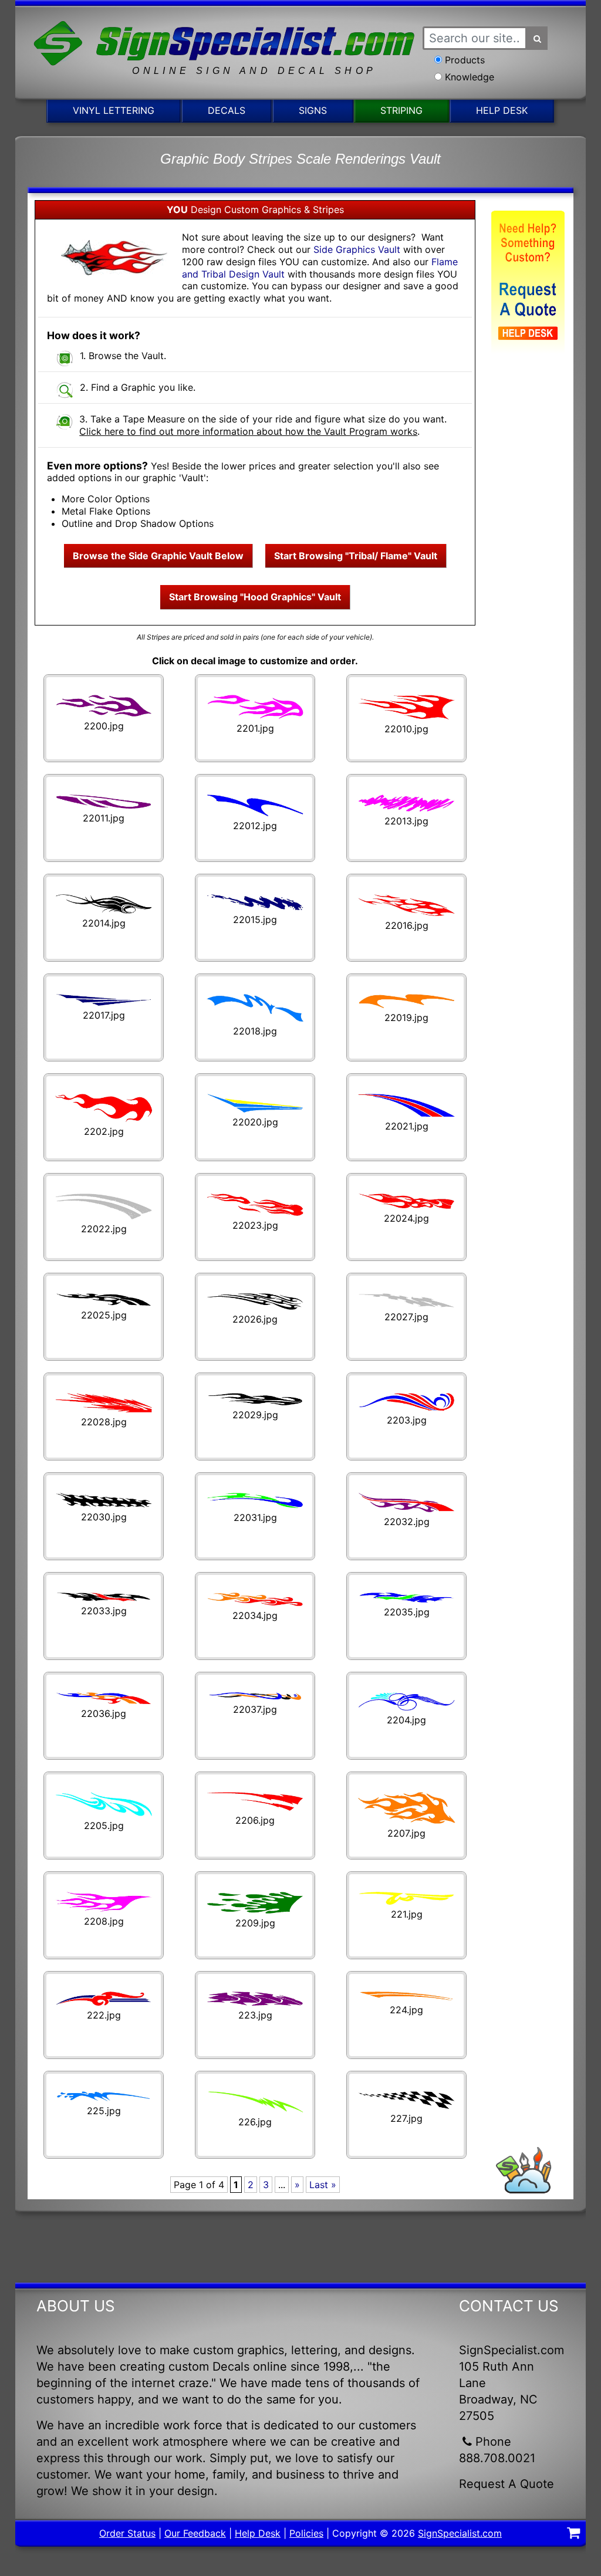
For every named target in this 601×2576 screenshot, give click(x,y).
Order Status (127, 2533)
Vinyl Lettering (114, 110)
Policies (306, 2533)
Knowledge (470, 77)
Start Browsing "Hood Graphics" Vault (255, 597)
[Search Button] (537, 38)
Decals (227, 110)
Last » (323, 2185)
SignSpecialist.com (460, 2533)
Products (465, 60)
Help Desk (502, 110)
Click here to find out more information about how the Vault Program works (248, 431)
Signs (313, 110)
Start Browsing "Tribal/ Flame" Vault (356, 556)
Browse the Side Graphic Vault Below (158, 556)
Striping (401, 110)
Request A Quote (507, 2484)
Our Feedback (195, 2533)
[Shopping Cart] (573, 2534)
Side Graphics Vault (357, 249)
